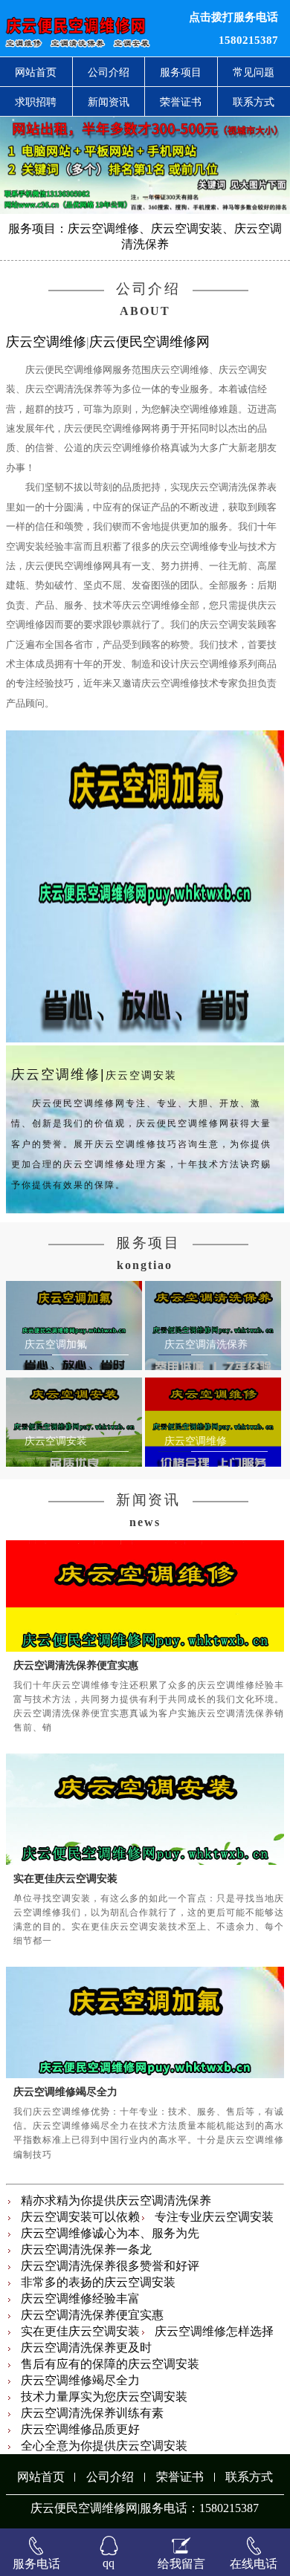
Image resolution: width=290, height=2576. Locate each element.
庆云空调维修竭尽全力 (65, 2092)
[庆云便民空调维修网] (88, 28)
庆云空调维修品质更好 (80, 2429)
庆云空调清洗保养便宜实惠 (76, 1665)
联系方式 (249, 2477)
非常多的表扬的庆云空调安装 (98, 2282)
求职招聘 (36, 102)
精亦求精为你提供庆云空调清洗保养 (116, 2200)
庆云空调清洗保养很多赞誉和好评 (110, 2266)
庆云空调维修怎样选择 (214, 2331)
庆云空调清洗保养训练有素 (92, 2413)
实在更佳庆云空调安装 (65, 1878)
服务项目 (181, 72)
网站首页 (36, 72)
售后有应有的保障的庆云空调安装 (110, 2364)
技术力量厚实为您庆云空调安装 (104, 2397)
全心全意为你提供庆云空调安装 (104, 2446)
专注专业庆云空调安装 (214, 2217)
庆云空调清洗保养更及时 (86, 2348)
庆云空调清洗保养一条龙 (86, 2249)
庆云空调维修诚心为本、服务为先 (110, 2233)
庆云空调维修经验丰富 (80, 2298)
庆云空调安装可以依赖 (80, 2217)
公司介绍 (109, 72)
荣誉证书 (181, 102)
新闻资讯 (109, 102)
